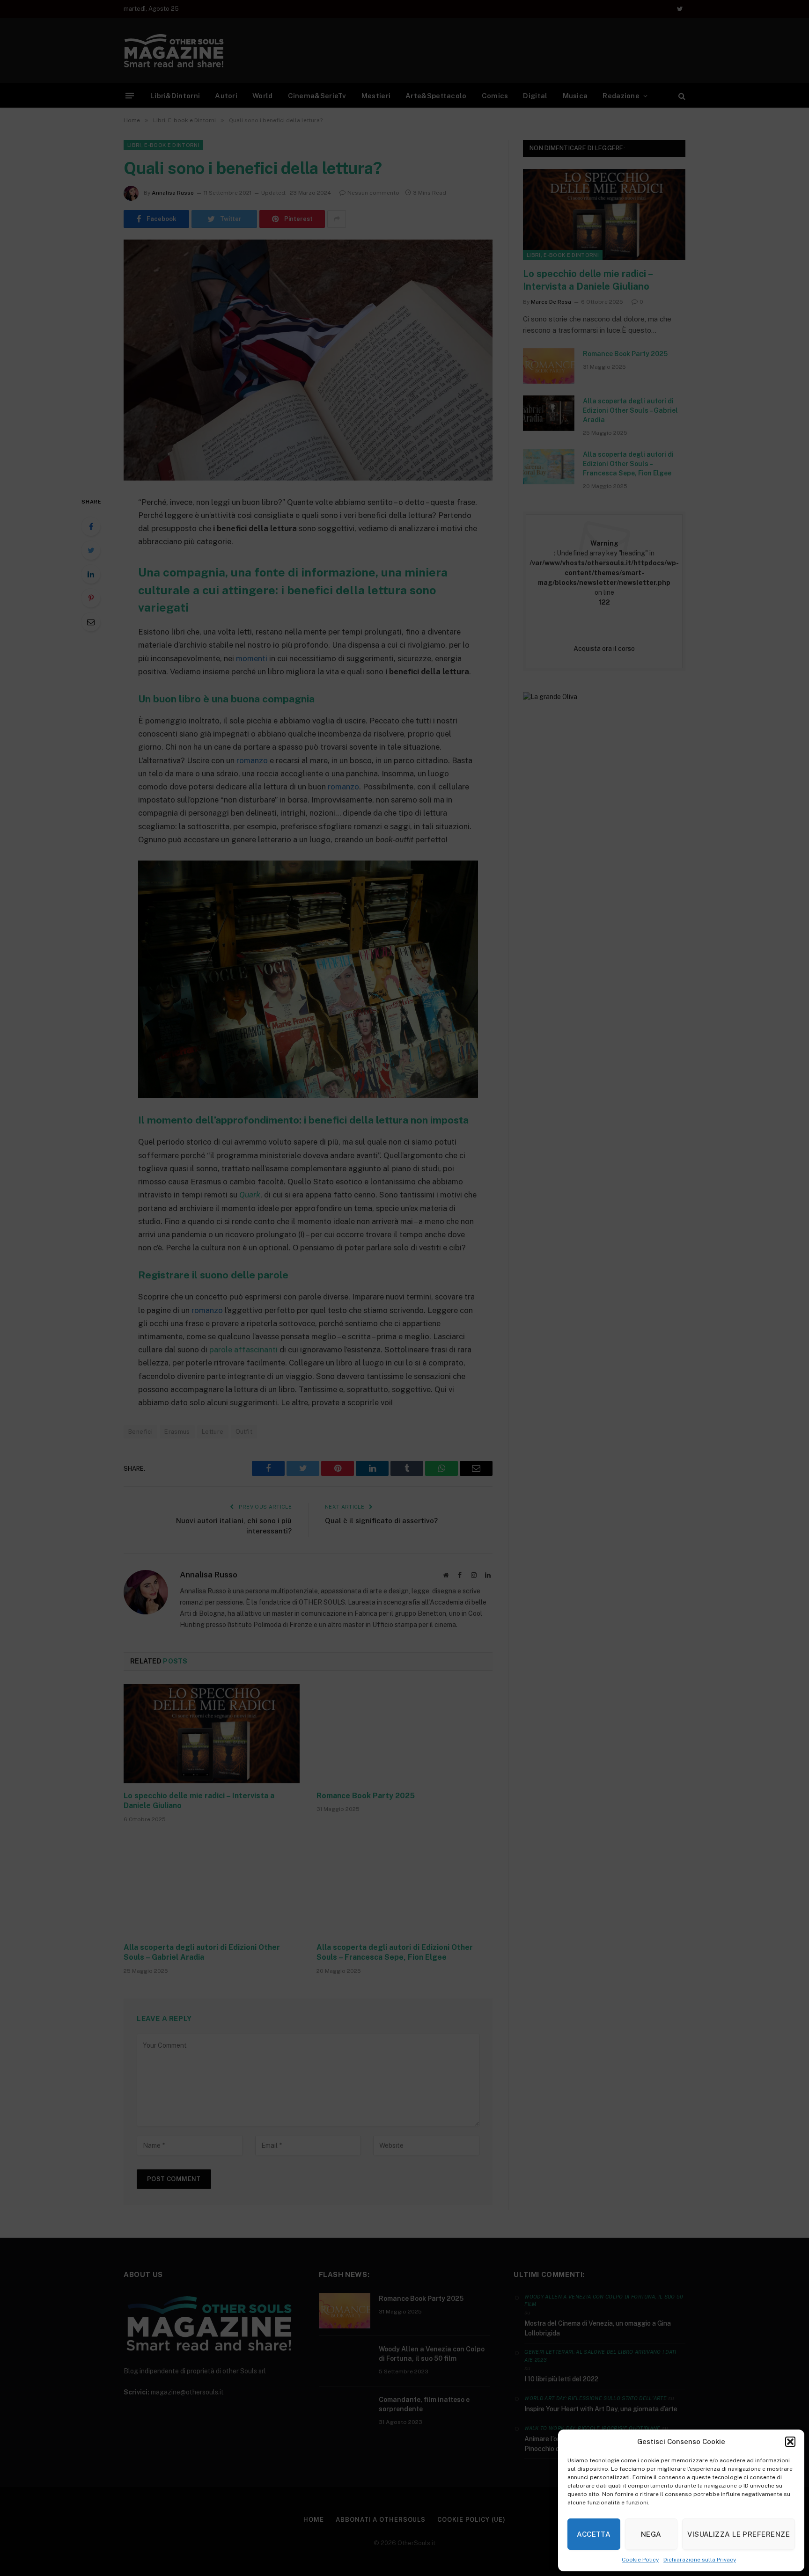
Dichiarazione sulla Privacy (700, 2560)
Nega (651, 2534)
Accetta (594, 2534)
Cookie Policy (640, 2560)
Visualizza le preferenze (739, 2534)
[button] (790, 2442)
